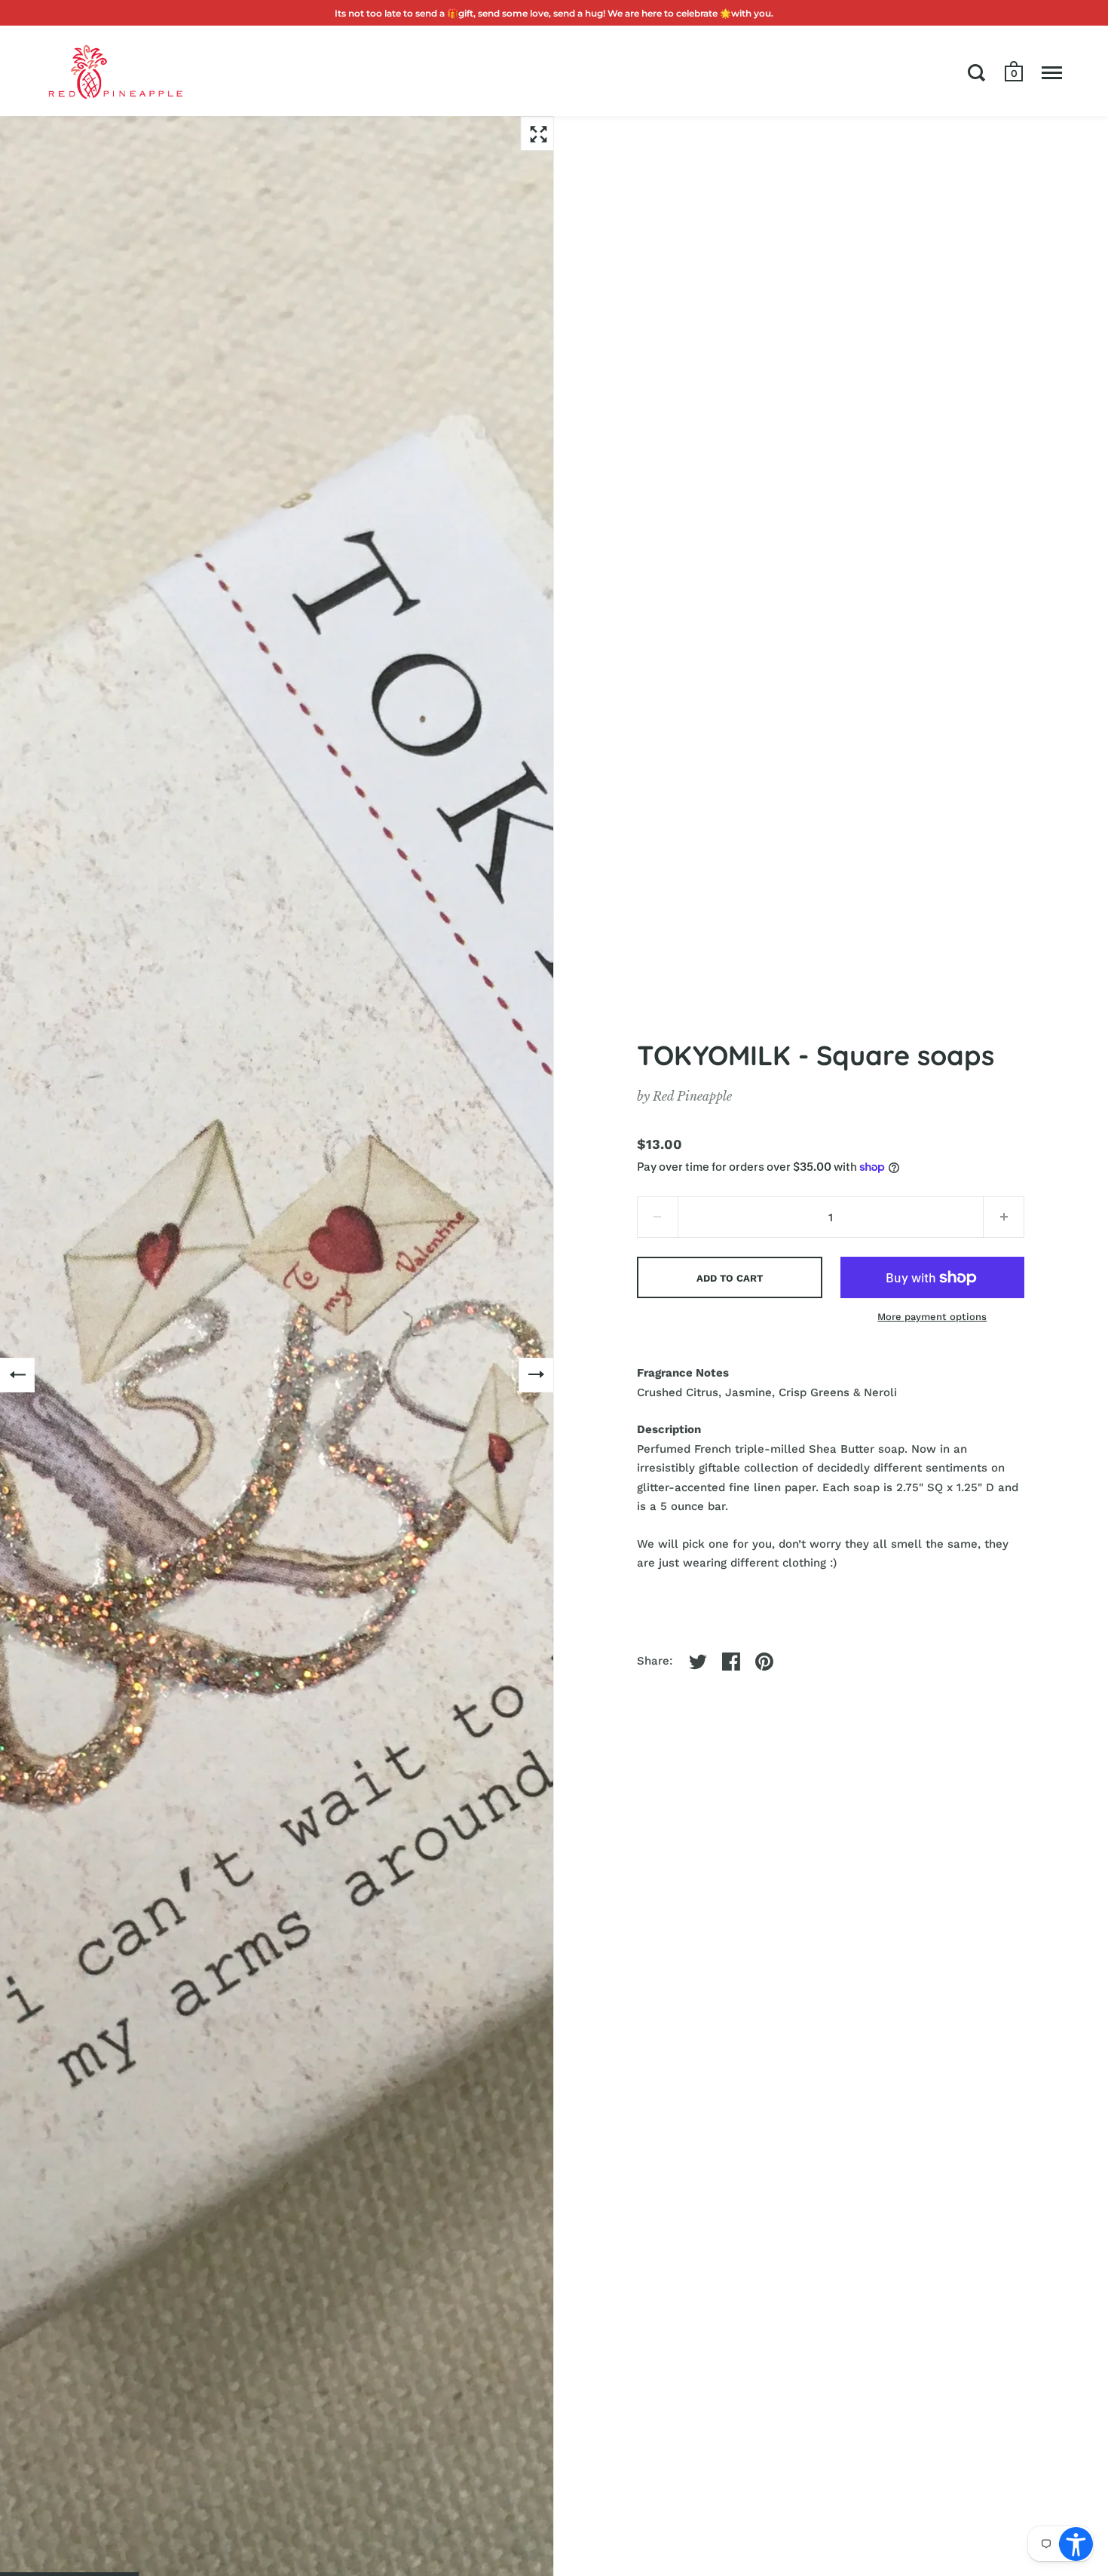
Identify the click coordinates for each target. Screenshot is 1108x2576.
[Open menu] (1052, 72)
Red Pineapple (692, 1096)
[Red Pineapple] (115, 71)
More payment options (932, 1317)
